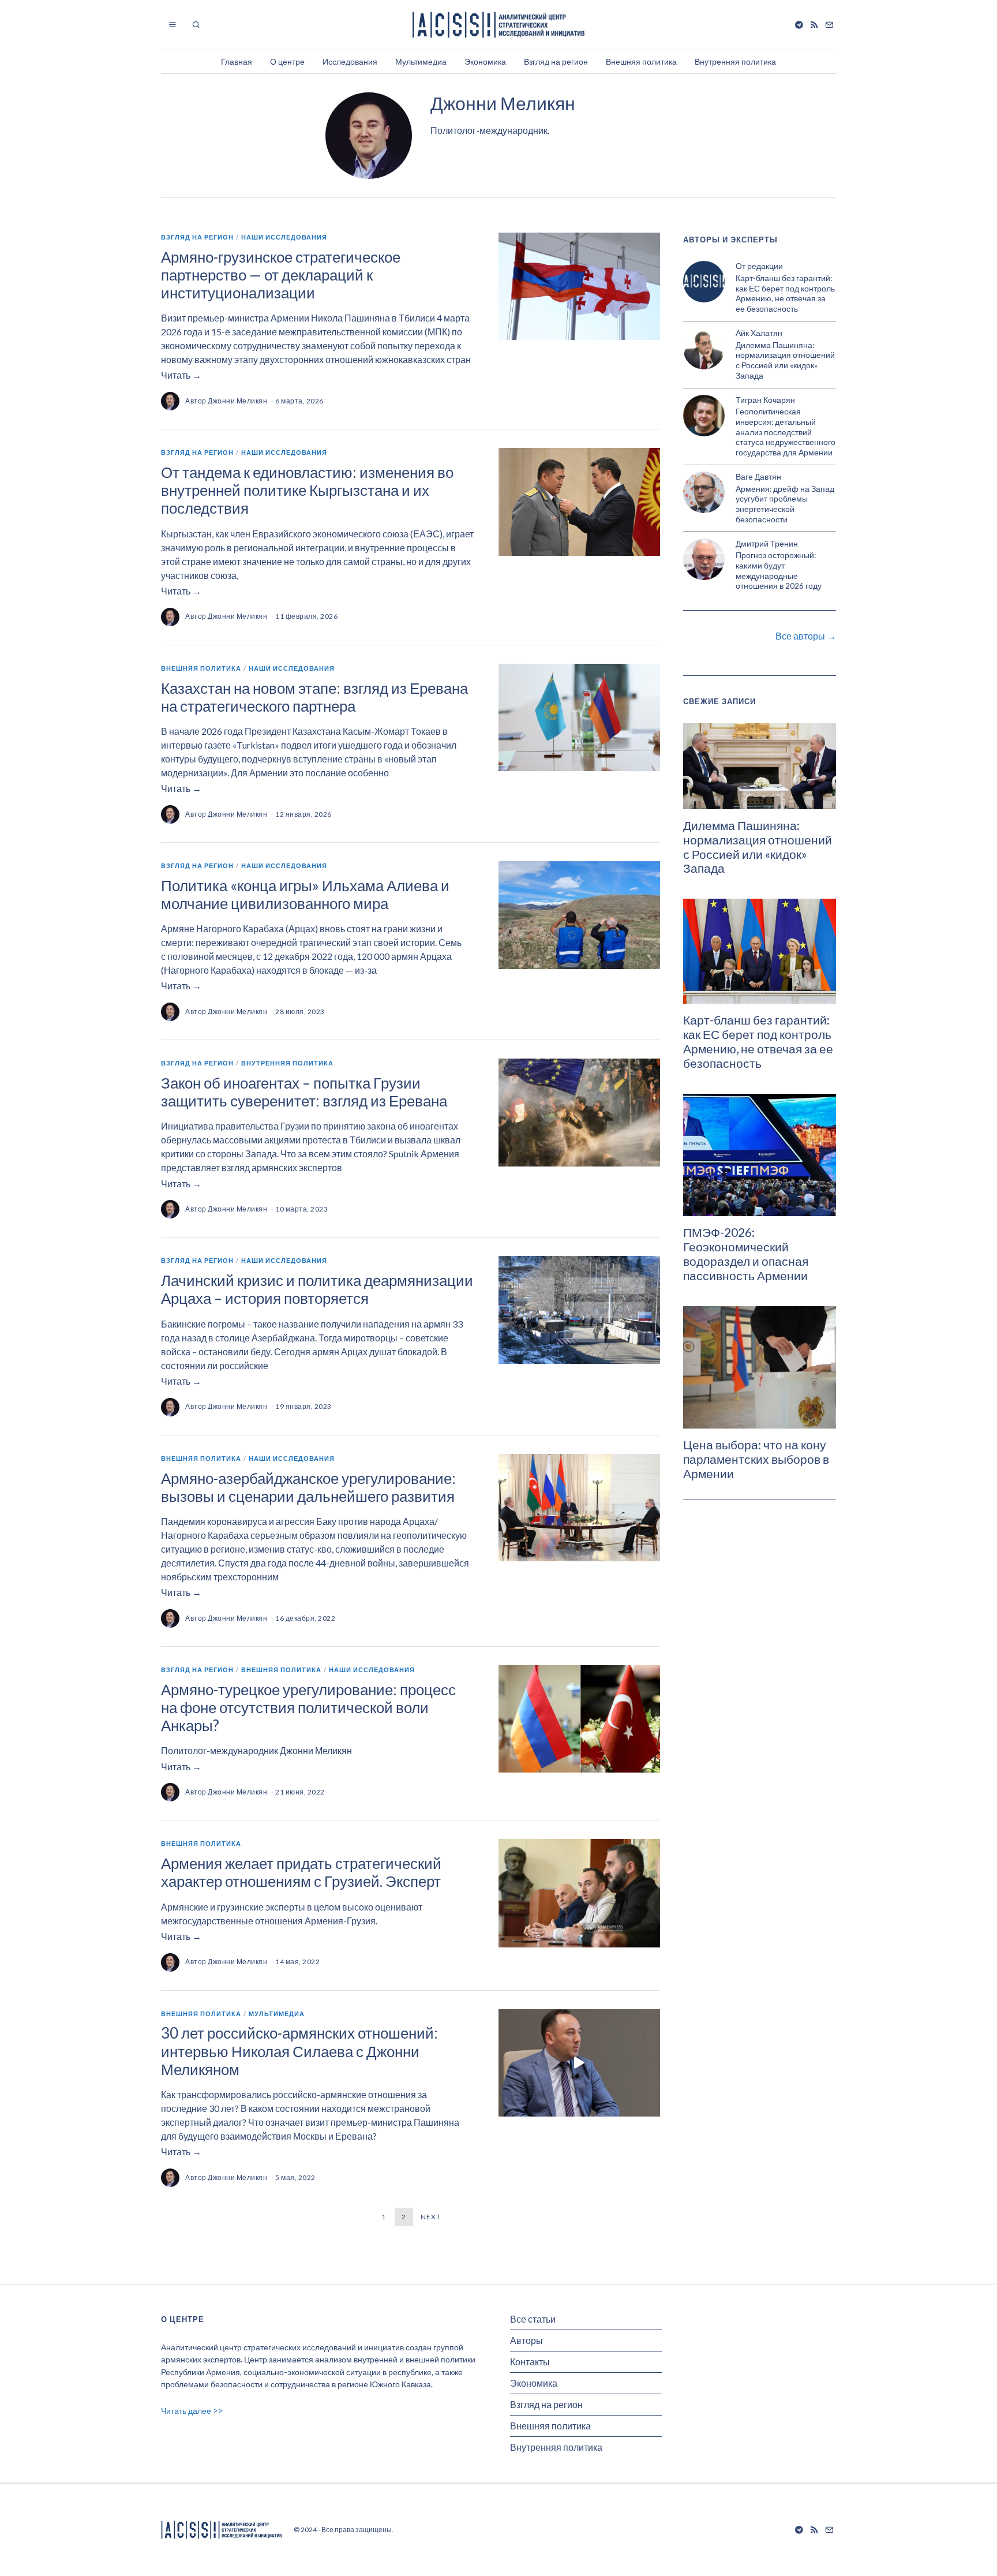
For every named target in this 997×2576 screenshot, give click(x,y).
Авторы (526, 2340)
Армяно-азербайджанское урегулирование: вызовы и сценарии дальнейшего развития (308, 1487)
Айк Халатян (759, 333)
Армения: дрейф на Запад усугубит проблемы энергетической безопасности (785, 504)
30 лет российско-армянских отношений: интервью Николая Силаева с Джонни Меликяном (299, 2051)
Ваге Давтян (758, 476)
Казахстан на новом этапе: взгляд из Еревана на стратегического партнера (314, 697)
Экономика (485, 61)
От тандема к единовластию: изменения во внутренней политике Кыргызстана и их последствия (307, 490)
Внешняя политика (641, 61)
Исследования (350, 61)
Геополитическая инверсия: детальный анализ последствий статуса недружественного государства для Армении (786, 432)
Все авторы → (806, 636)
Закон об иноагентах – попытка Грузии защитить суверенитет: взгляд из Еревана (304, 1092)
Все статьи (533, 2319)
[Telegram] (799, 25)
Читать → (181, 375)
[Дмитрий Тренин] (704, 559)
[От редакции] (704, 282)
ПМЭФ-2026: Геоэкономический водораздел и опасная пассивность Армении (746, 1254)
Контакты (530, 2362)
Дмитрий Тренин (767, 543)
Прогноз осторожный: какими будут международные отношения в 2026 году (779, 571)
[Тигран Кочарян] (704, 416)
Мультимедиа (421, 61)
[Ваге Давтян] (704, 492)
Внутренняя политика (735, 61)
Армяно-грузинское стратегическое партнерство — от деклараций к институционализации (281, 275)
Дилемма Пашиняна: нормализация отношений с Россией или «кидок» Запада (785, 360)
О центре (287, 61)
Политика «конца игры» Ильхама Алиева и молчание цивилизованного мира (305, 894)
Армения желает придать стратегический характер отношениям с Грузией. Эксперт (301, 1872)
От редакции (759, 266)
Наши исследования (284, 237)
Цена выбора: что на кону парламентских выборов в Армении (756, 1459)
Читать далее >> (192, 2411)
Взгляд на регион (556, 61)
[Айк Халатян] (704, 349)
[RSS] (814, 25)
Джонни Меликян (237, 401)
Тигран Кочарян (765, 400)
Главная (237, 61)
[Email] (829, 25)
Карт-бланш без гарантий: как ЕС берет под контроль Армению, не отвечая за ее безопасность (785, 294)
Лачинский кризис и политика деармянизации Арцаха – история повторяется (317, 1289)
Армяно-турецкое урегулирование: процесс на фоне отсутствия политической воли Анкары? (308, 1707)
